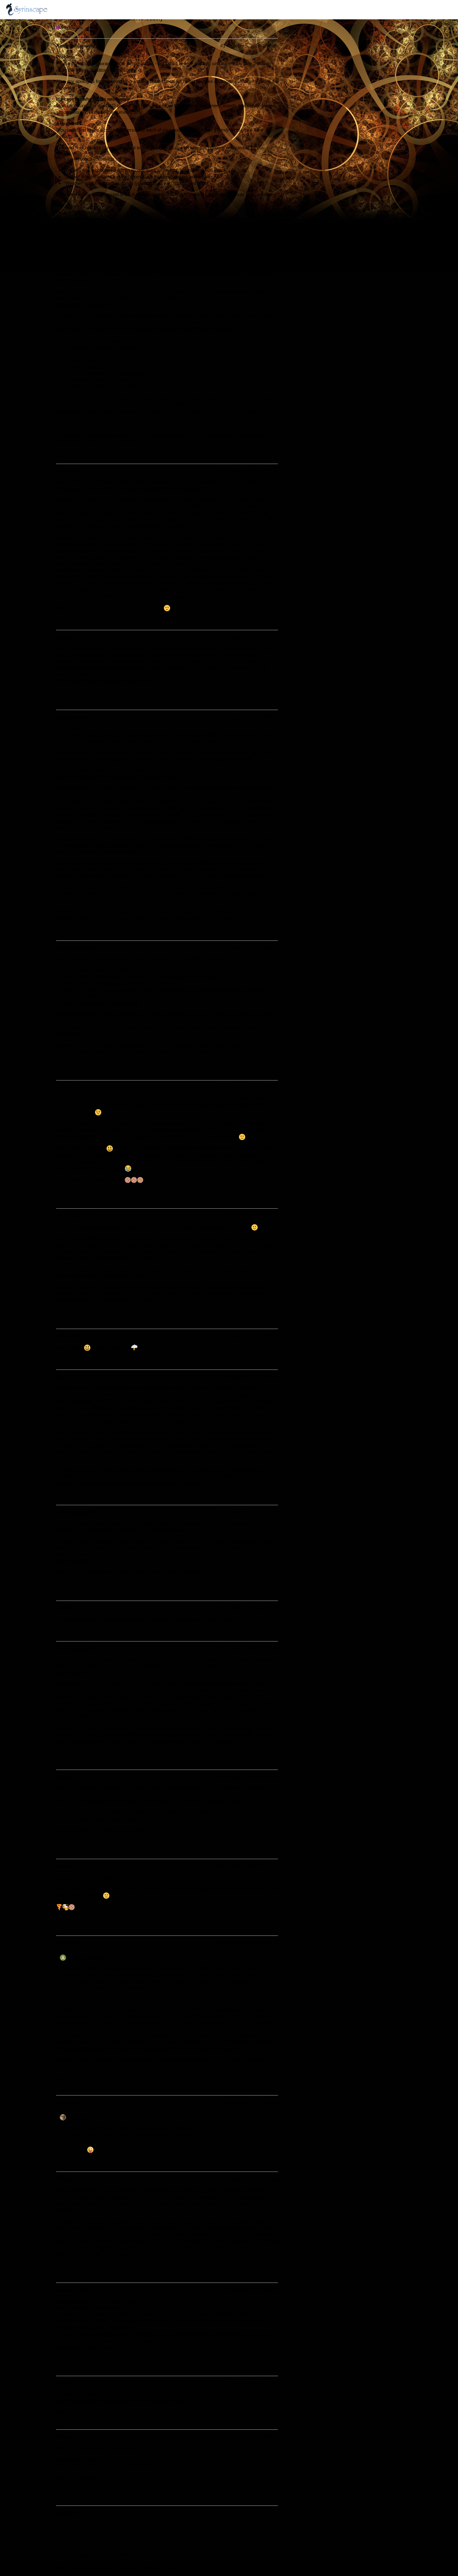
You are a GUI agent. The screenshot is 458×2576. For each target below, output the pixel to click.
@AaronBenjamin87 (78, 2190)
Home (62, 2554)
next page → (70, 2513)
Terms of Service (158, 2554)
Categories (86, 2554)
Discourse (92, 2568)
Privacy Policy (196, 2554)
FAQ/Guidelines (119, 2554)
